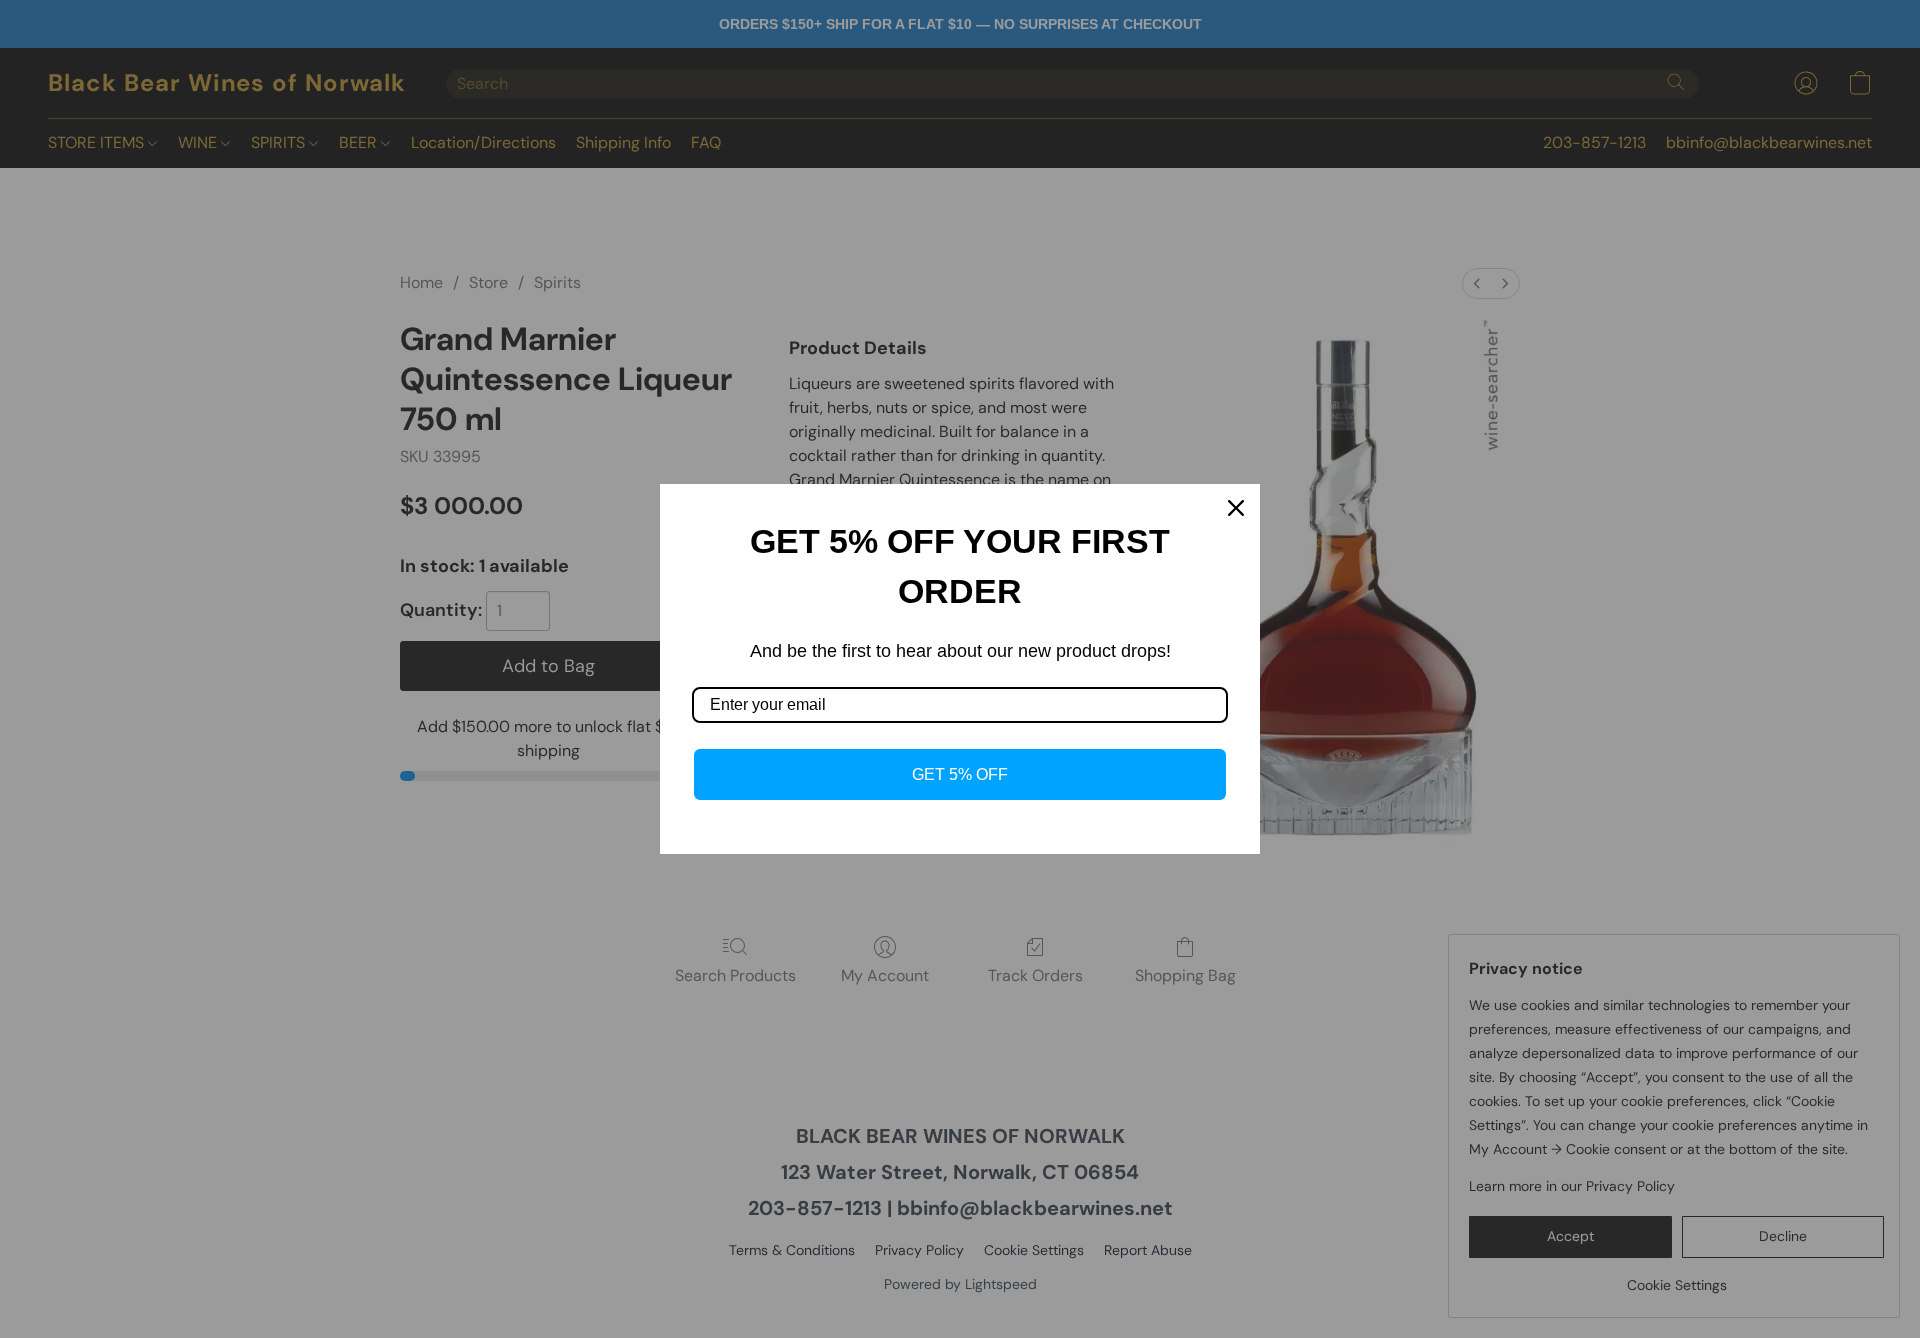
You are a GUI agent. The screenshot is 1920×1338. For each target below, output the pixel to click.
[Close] (1236, 508)
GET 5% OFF (960, 774)
